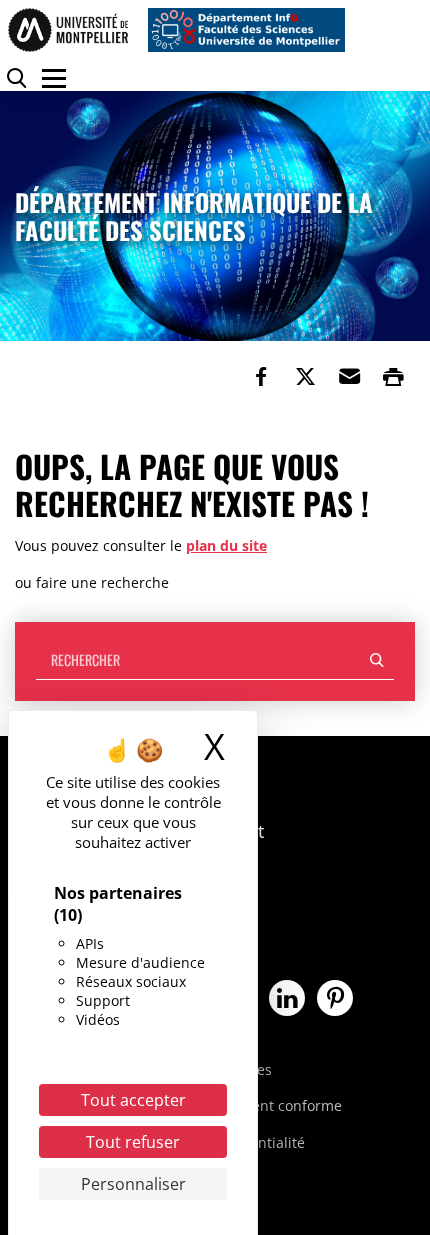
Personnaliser (133, 1184)
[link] (261, 377)
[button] (349, 377)
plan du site (226, 545)
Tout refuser (133, 1142)
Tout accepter (133, 1100)
